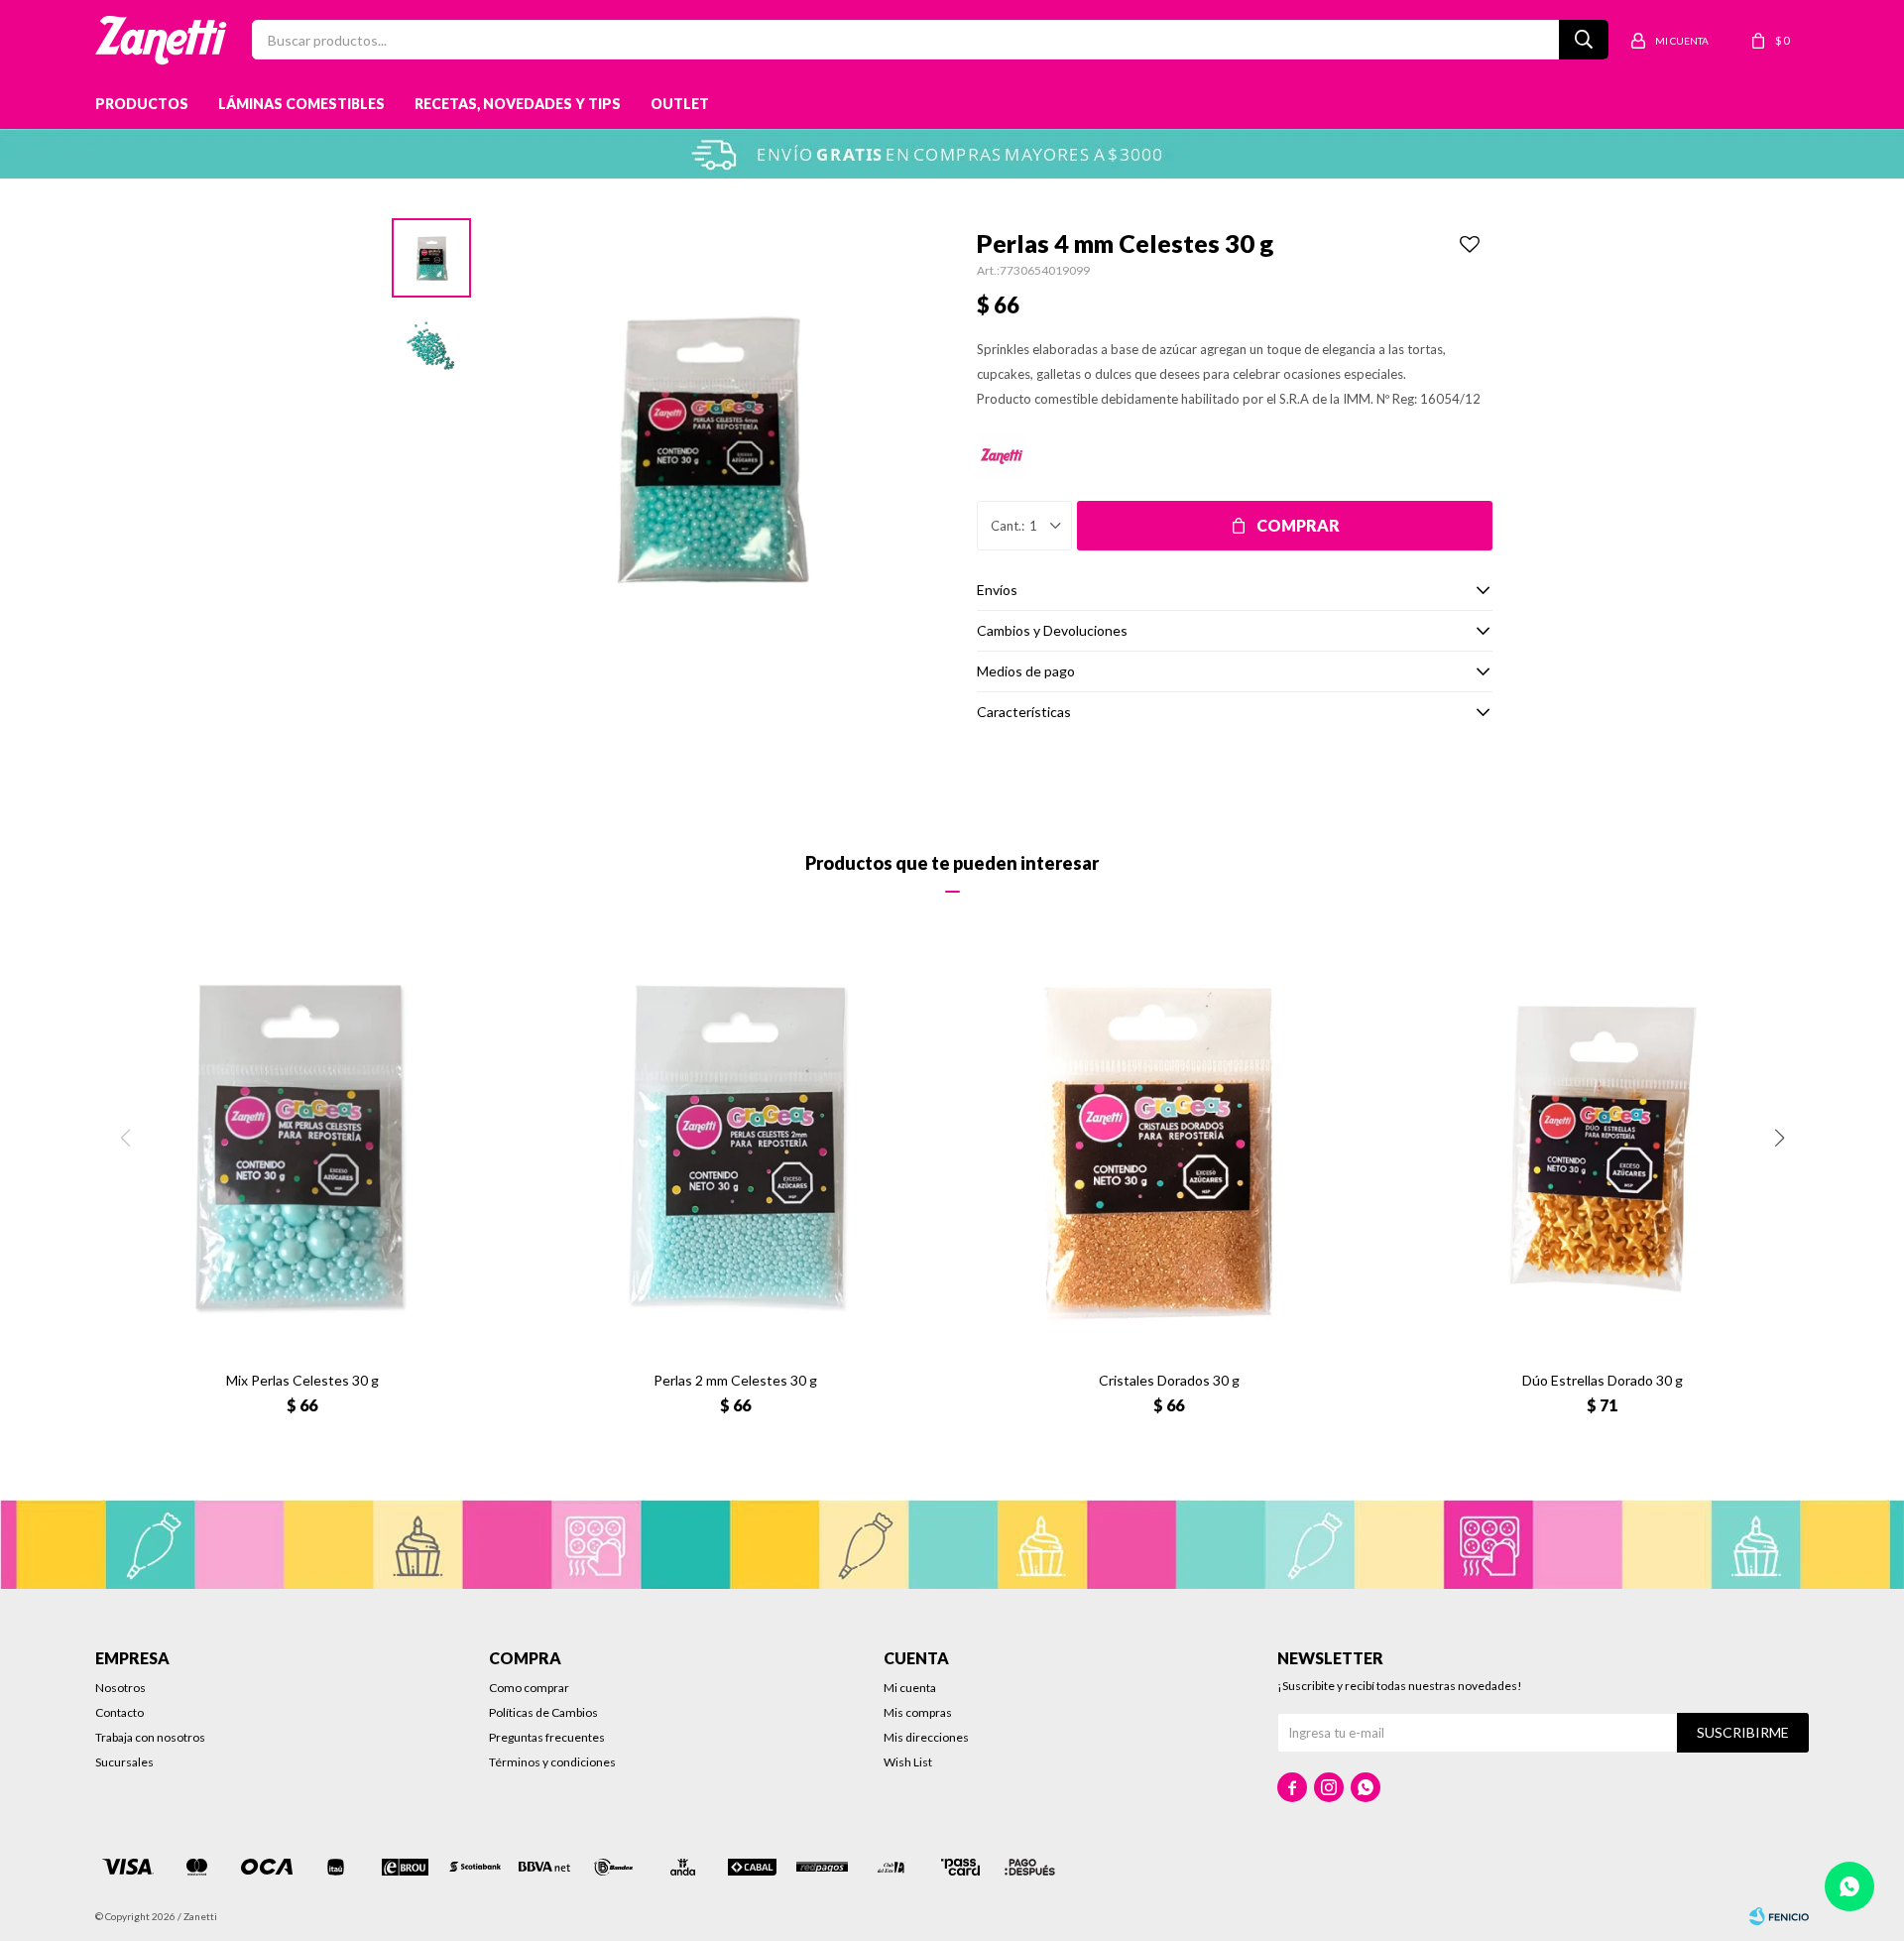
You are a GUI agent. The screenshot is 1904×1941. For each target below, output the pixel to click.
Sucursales (124, 1762)
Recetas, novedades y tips (518, 104)
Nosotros (120, 1688)
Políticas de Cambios (543, 1712)
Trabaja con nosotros (150, 1737)
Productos (142, 104)
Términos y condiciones (552, 1762)
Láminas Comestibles (301, 104)
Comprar (1298, 525)
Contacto (119, 1712)
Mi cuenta (910, 1688)
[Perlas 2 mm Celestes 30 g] (735, 1149)
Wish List (908, 1762)
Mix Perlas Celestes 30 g (302, 1380)
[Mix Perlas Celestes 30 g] (302, 1149)
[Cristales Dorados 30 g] (1169, 1149)
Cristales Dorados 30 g (1169, 1380)
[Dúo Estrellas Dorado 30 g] (1602, 1149)
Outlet (680, 104)
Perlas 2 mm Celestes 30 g (735, 1380)
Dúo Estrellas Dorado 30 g (1603, 1380)
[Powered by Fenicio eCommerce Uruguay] (1779, 1916)
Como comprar (529, 1688)
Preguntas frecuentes (547, 1737)
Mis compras (918, 1712)
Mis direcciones (926, 1737)
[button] (1779, 1138)
